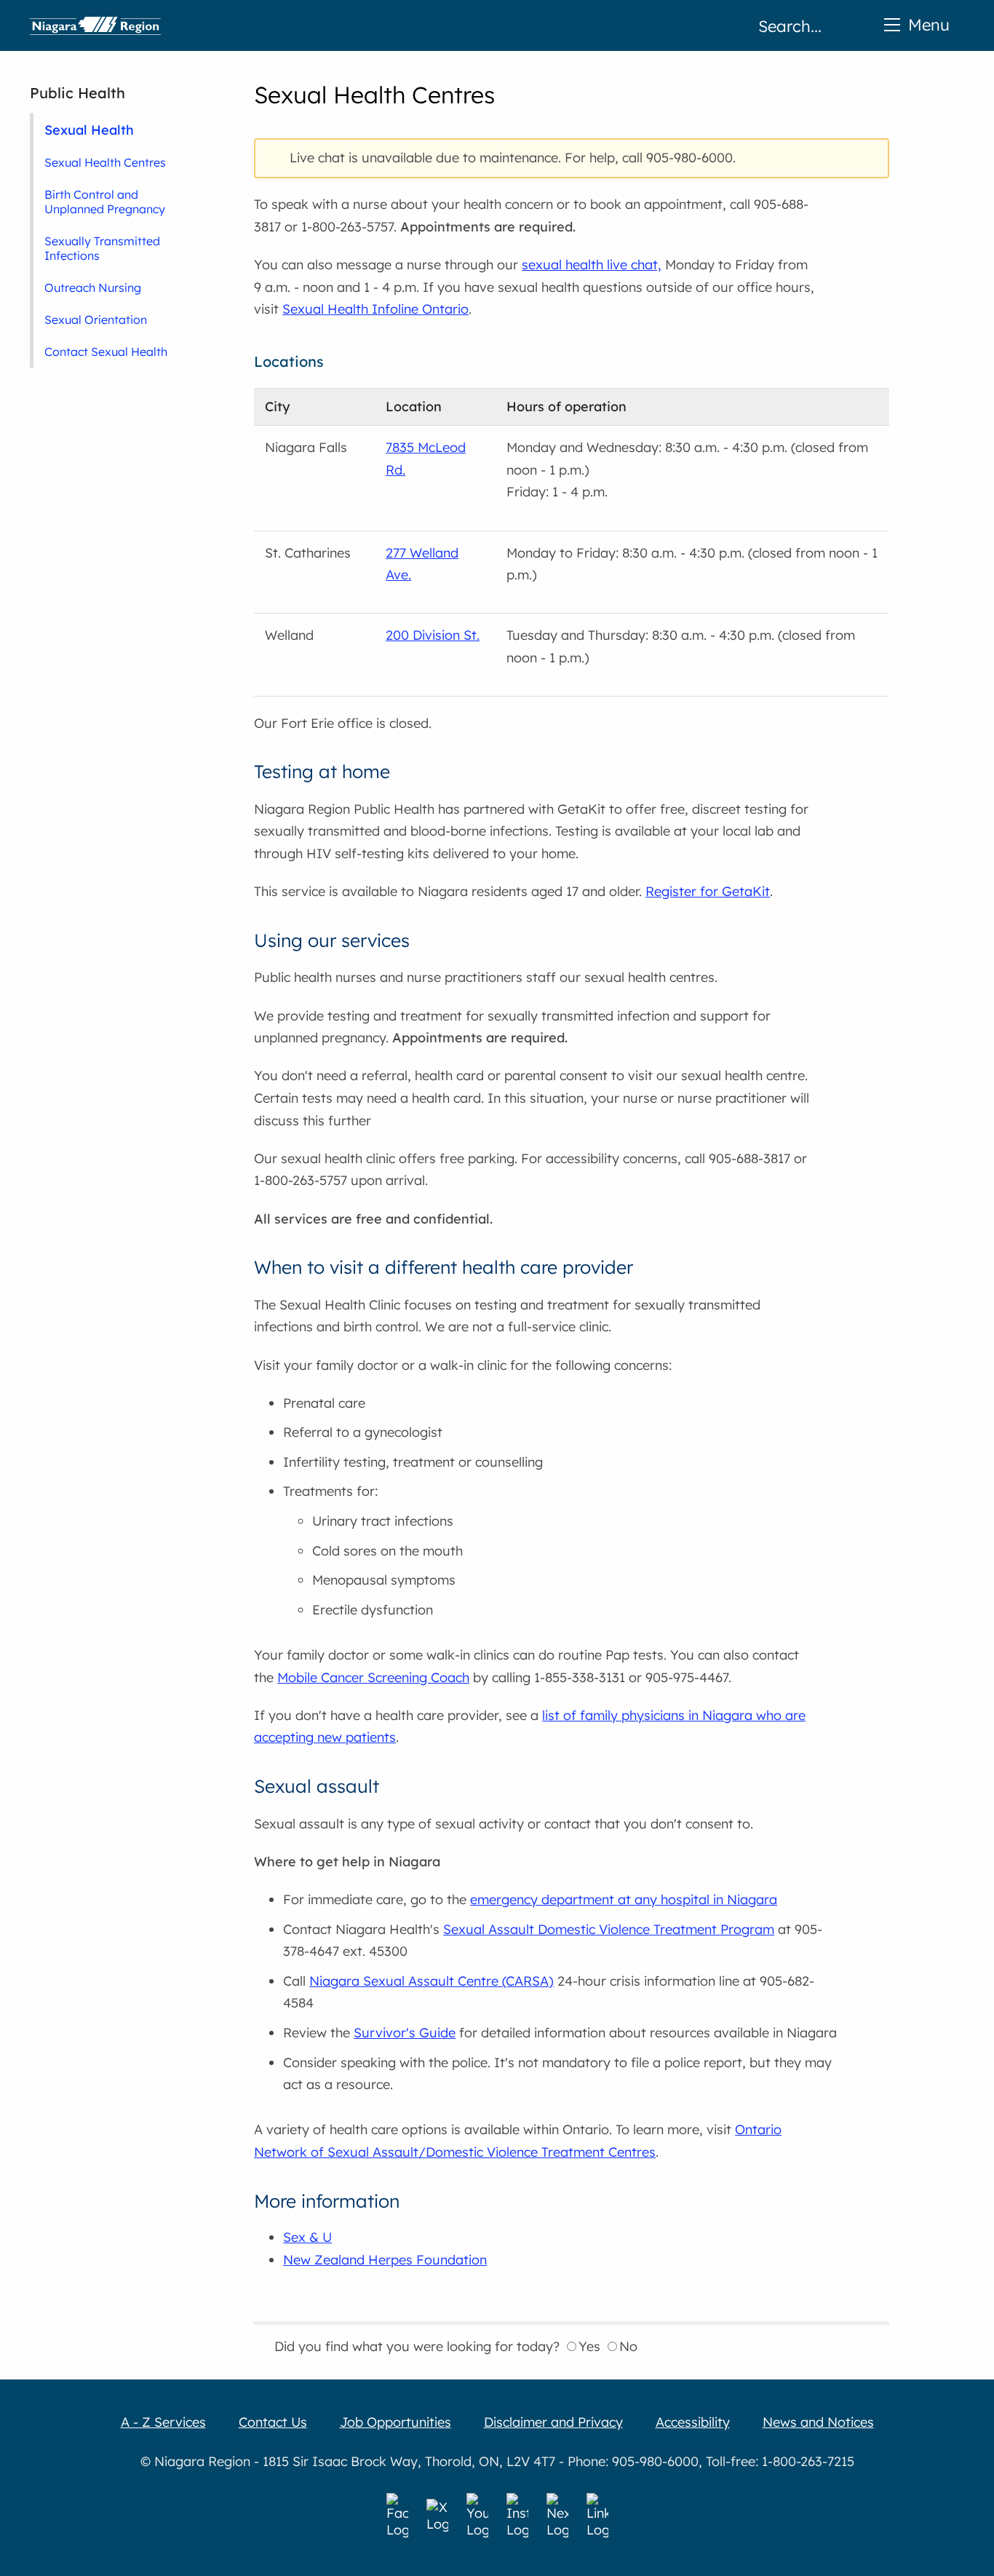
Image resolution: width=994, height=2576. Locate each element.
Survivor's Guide (405, 2033)
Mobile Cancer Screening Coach (373, 1677)
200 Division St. (433, 635)
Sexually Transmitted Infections (102, 248)
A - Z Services (163, 2422)
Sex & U (307, 2237)
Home (95, 25)
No (628, 2346)
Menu (929, 24)
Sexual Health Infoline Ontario (375, 309)
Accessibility (693, 2422)
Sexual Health (89, 130)
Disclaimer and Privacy (553, 2422)
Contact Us (273, 2422)
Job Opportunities (395, 2422)
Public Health (77, 93)
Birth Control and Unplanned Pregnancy (105, 202)
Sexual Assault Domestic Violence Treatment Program (609, 1929)
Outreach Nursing (93, 288)
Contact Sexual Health (106, 352)
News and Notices (818, 2422)
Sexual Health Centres (105, 162)
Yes (589, 2346)
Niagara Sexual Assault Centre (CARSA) (432, 1981)
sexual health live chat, (592, 265)
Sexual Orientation (96, 320)
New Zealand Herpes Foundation (385, 2260)
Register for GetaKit (708, 891)
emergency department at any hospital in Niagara (624, 1899)
